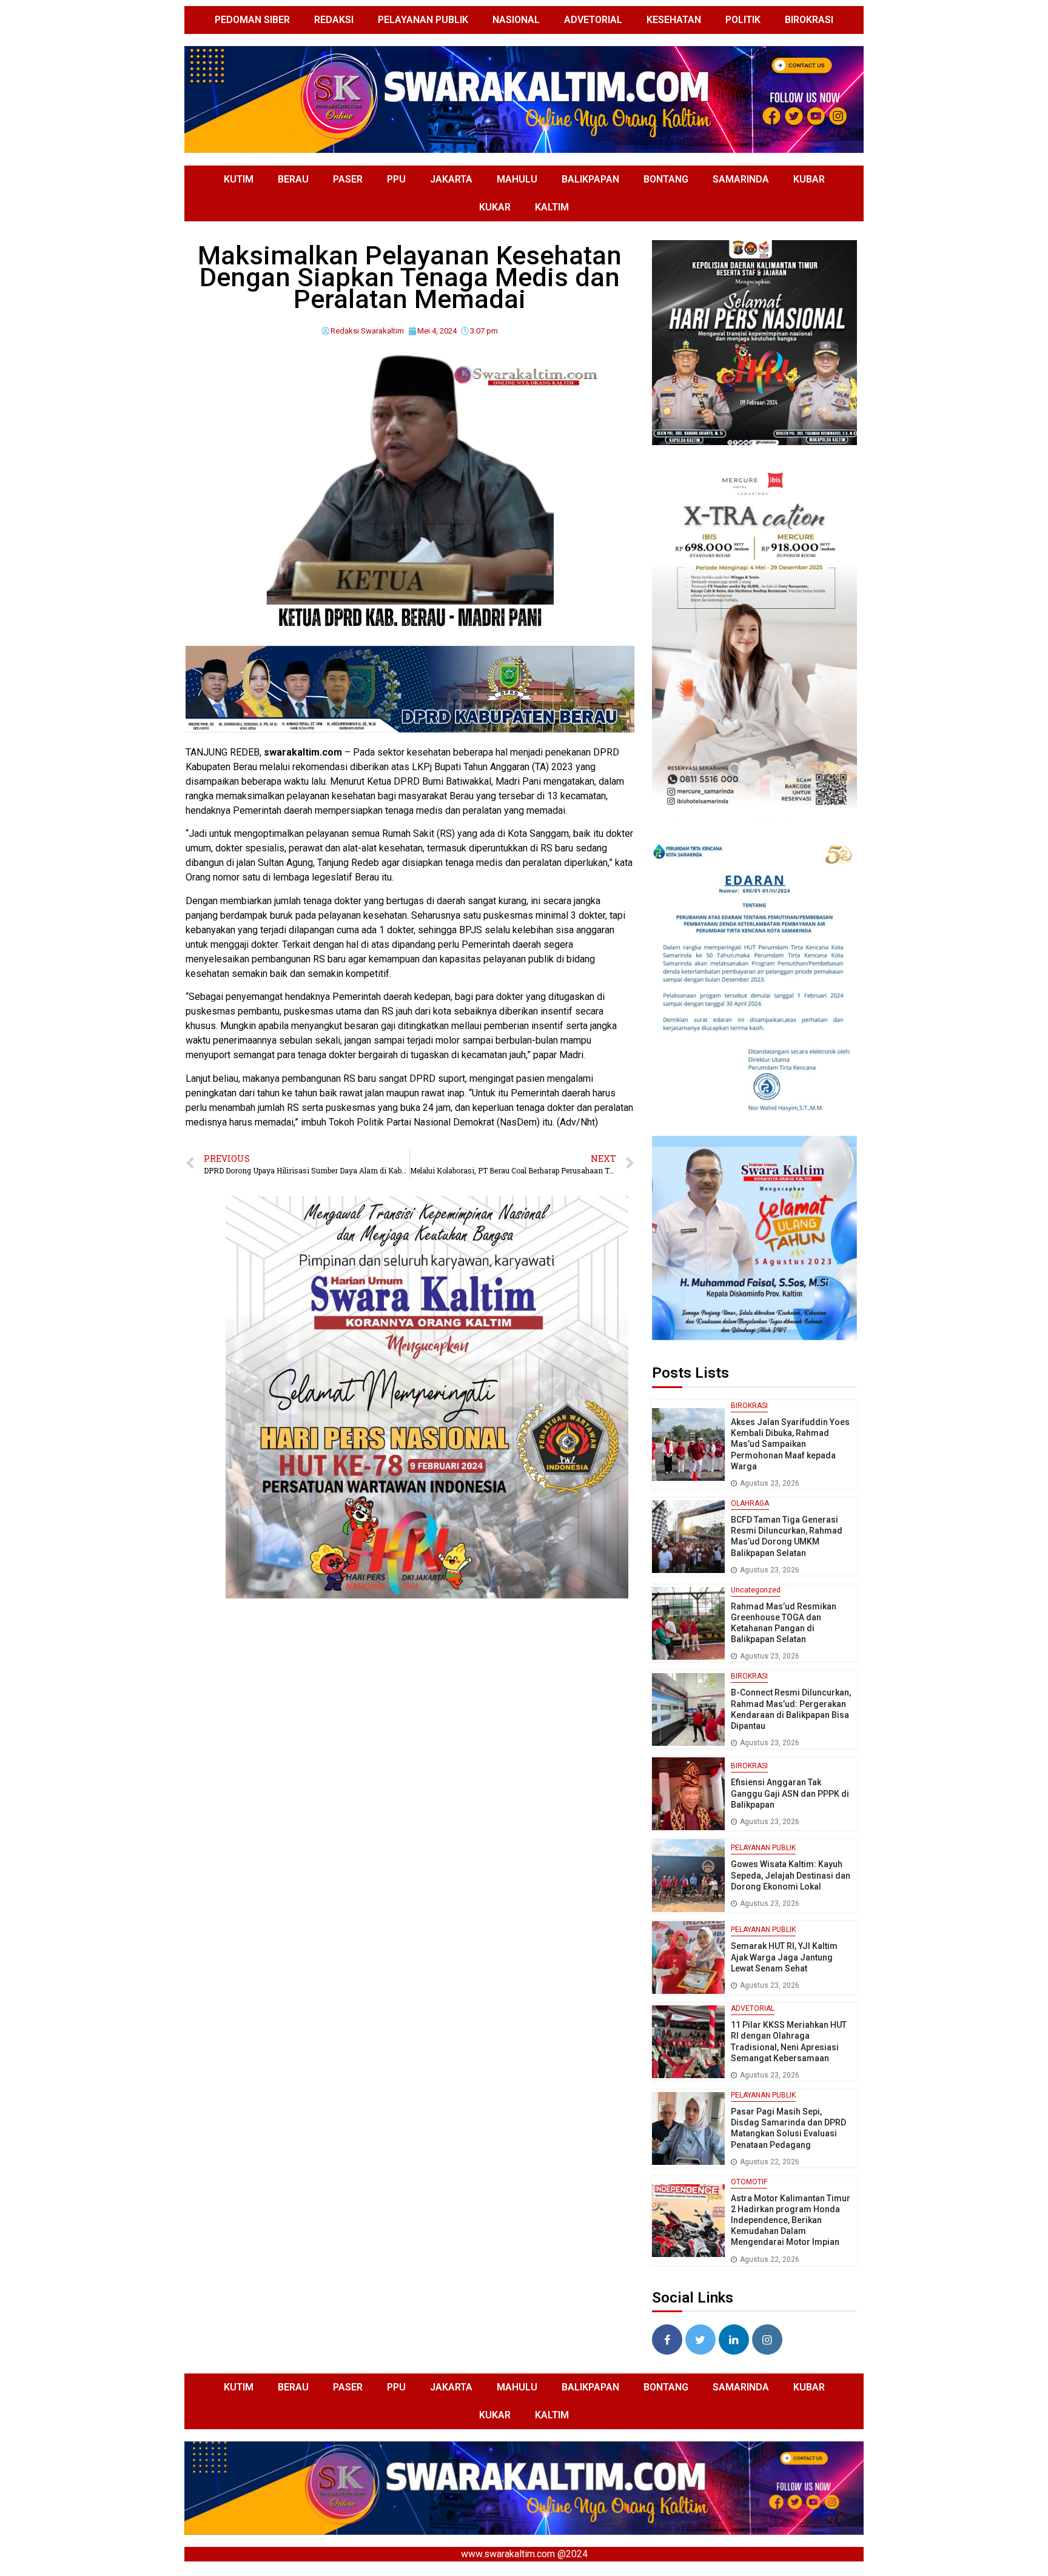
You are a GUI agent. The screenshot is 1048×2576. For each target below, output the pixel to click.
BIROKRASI (809, 20)
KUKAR (495, 207)
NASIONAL (516, 20)
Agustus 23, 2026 (770, 1483)
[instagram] (767, 2340)
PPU (396, 179)
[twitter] (700, 2340)
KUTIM (239, 179)
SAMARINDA (741, 179)
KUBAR (809, 179)
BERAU (293, 179)
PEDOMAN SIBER (252, 20)
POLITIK (743, 20)
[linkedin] (734, 2340)
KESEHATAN (674, 20)
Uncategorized (756, 1590)
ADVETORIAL (593, 20)
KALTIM (552, 207)
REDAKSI (334, 20)
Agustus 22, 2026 (770, 2162)
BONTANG (666, 179)
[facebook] (667, 2340)
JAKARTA (451, 179)
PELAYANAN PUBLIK (423, 20)
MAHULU (517, 179)
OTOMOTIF (749, 2182)
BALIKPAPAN (590, 179)
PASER (348, 179)
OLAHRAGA (750, 1503)
